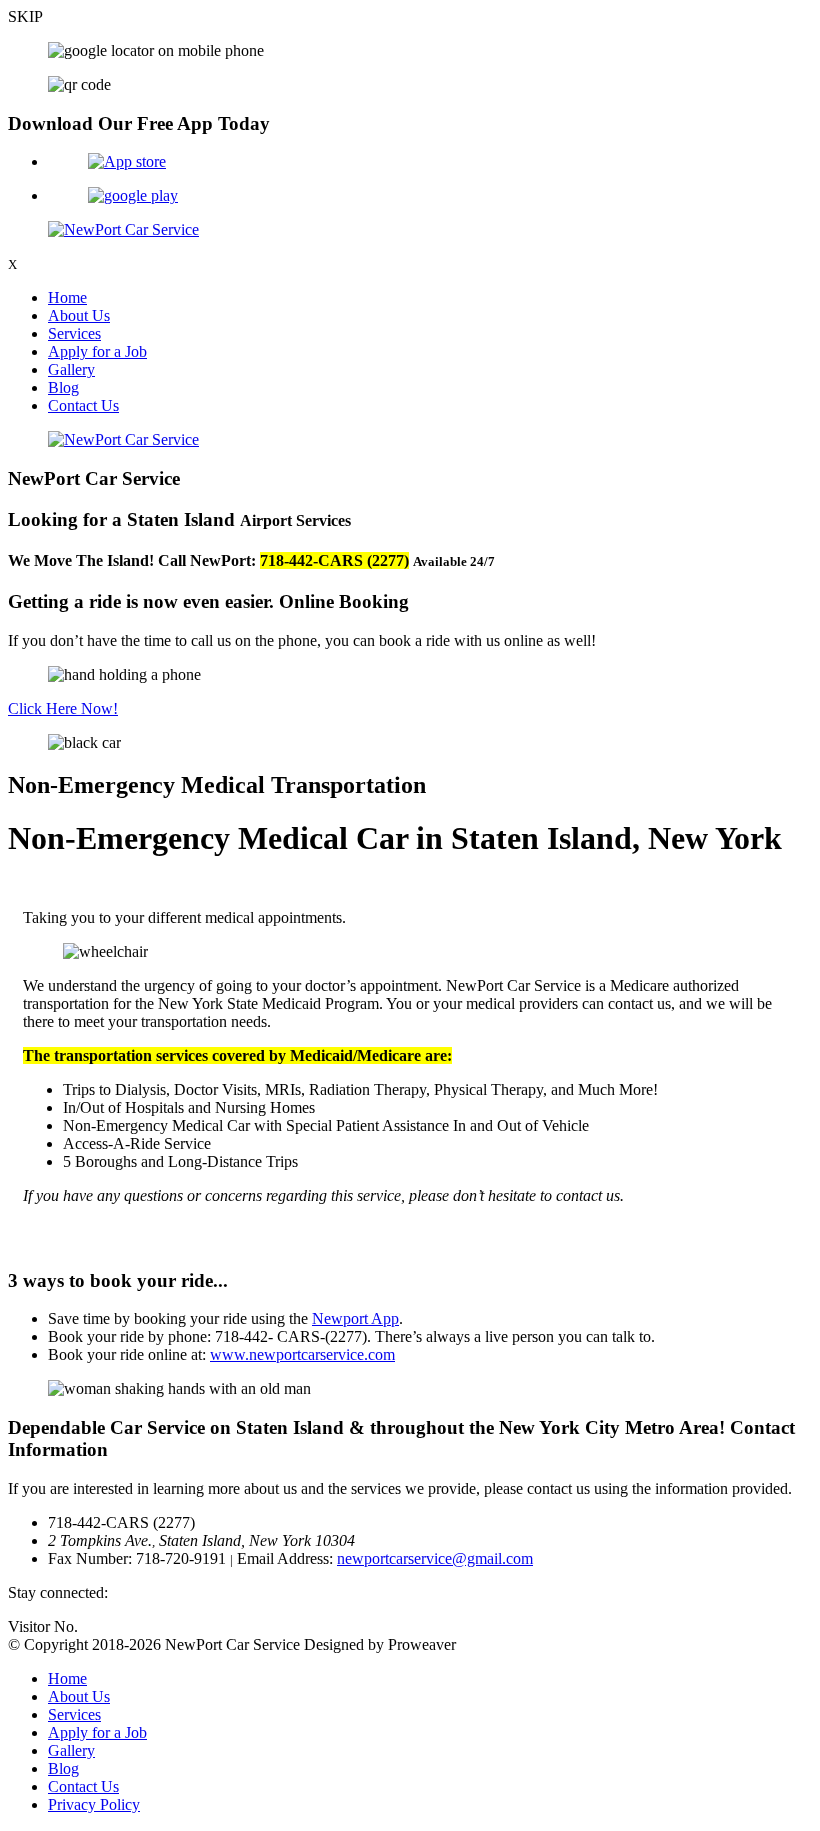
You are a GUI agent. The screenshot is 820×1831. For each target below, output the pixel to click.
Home (67, 297)
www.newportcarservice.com (302, 1354)
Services (74, 333)
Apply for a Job (97, 351)
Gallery (71, 369)
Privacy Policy (94, 1804)
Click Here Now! (63, 708)
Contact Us (83, 405)
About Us (79, 315)
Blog (63, 387)
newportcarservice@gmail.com (435, 1558)
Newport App (355, 1318)
